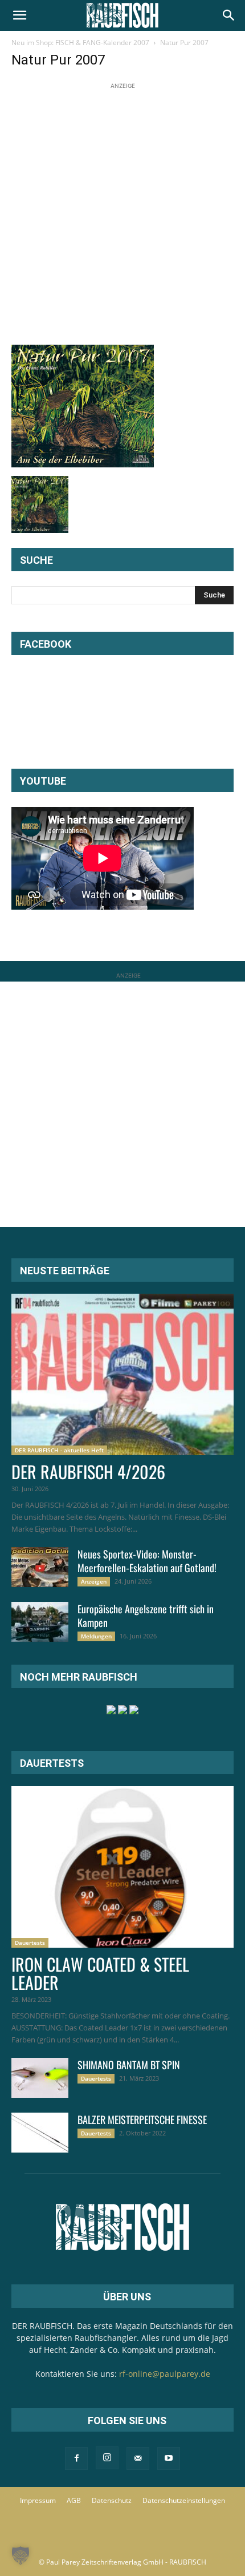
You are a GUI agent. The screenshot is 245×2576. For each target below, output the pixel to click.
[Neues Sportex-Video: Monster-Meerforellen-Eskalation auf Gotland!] (40, 1567)
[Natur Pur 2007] (83, 464)
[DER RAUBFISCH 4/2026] (122, 1374)
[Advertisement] (122, 215)
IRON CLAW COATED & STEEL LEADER (100, 1973)
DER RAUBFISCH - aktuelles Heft (59, 1450)
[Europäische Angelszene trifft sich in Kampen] (40, 1622)
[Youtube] (169, 2458)
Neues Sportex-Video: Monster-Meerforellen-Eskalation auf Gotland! (147, 1561)
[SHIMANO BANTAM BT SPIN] (40, 2078)
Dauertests (30, 1943)
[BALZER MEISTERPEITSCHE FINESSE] (40, 2133)
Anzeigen (94, 1581)
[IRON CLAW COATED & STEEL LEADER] (122, 1867)
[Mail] (138, 2458)
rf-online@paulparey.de (165, 2374)
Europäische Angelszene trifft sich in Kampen (146, 1616)
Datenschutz (112, 2500)
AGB (74, 2500)
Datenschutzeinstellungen (184, 2500)
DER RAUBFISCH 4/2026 (88, 1471)
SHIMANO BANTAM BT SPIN (129, 2065)
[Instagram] (107, 2458)
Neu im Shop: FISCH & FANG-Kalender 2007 (80, 43)
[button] (19, 15)
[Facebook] (76, 2458)
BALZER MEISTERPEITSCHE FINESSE (142, 2119)
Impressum (38, 2500)
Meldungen (96, 1636)
